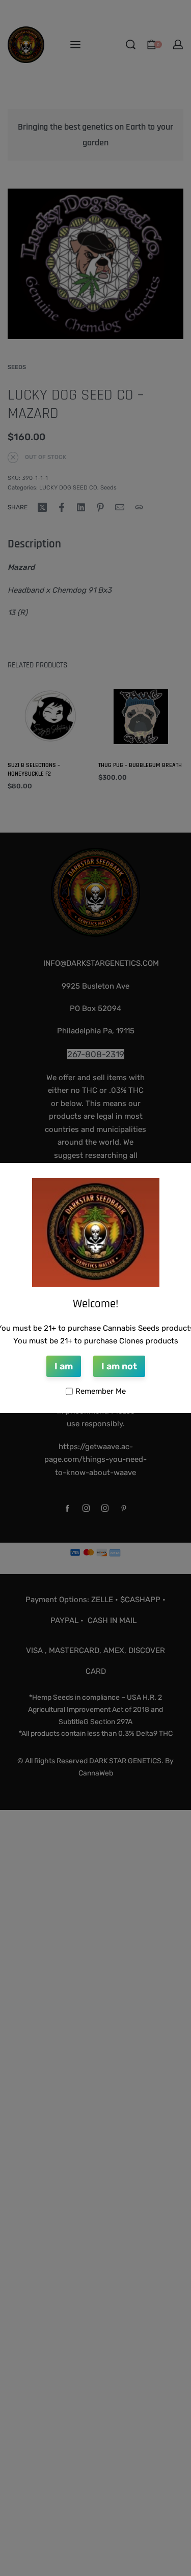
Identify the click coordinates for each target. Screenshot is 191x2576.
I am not (119, 1366)
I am (64, 1366)
